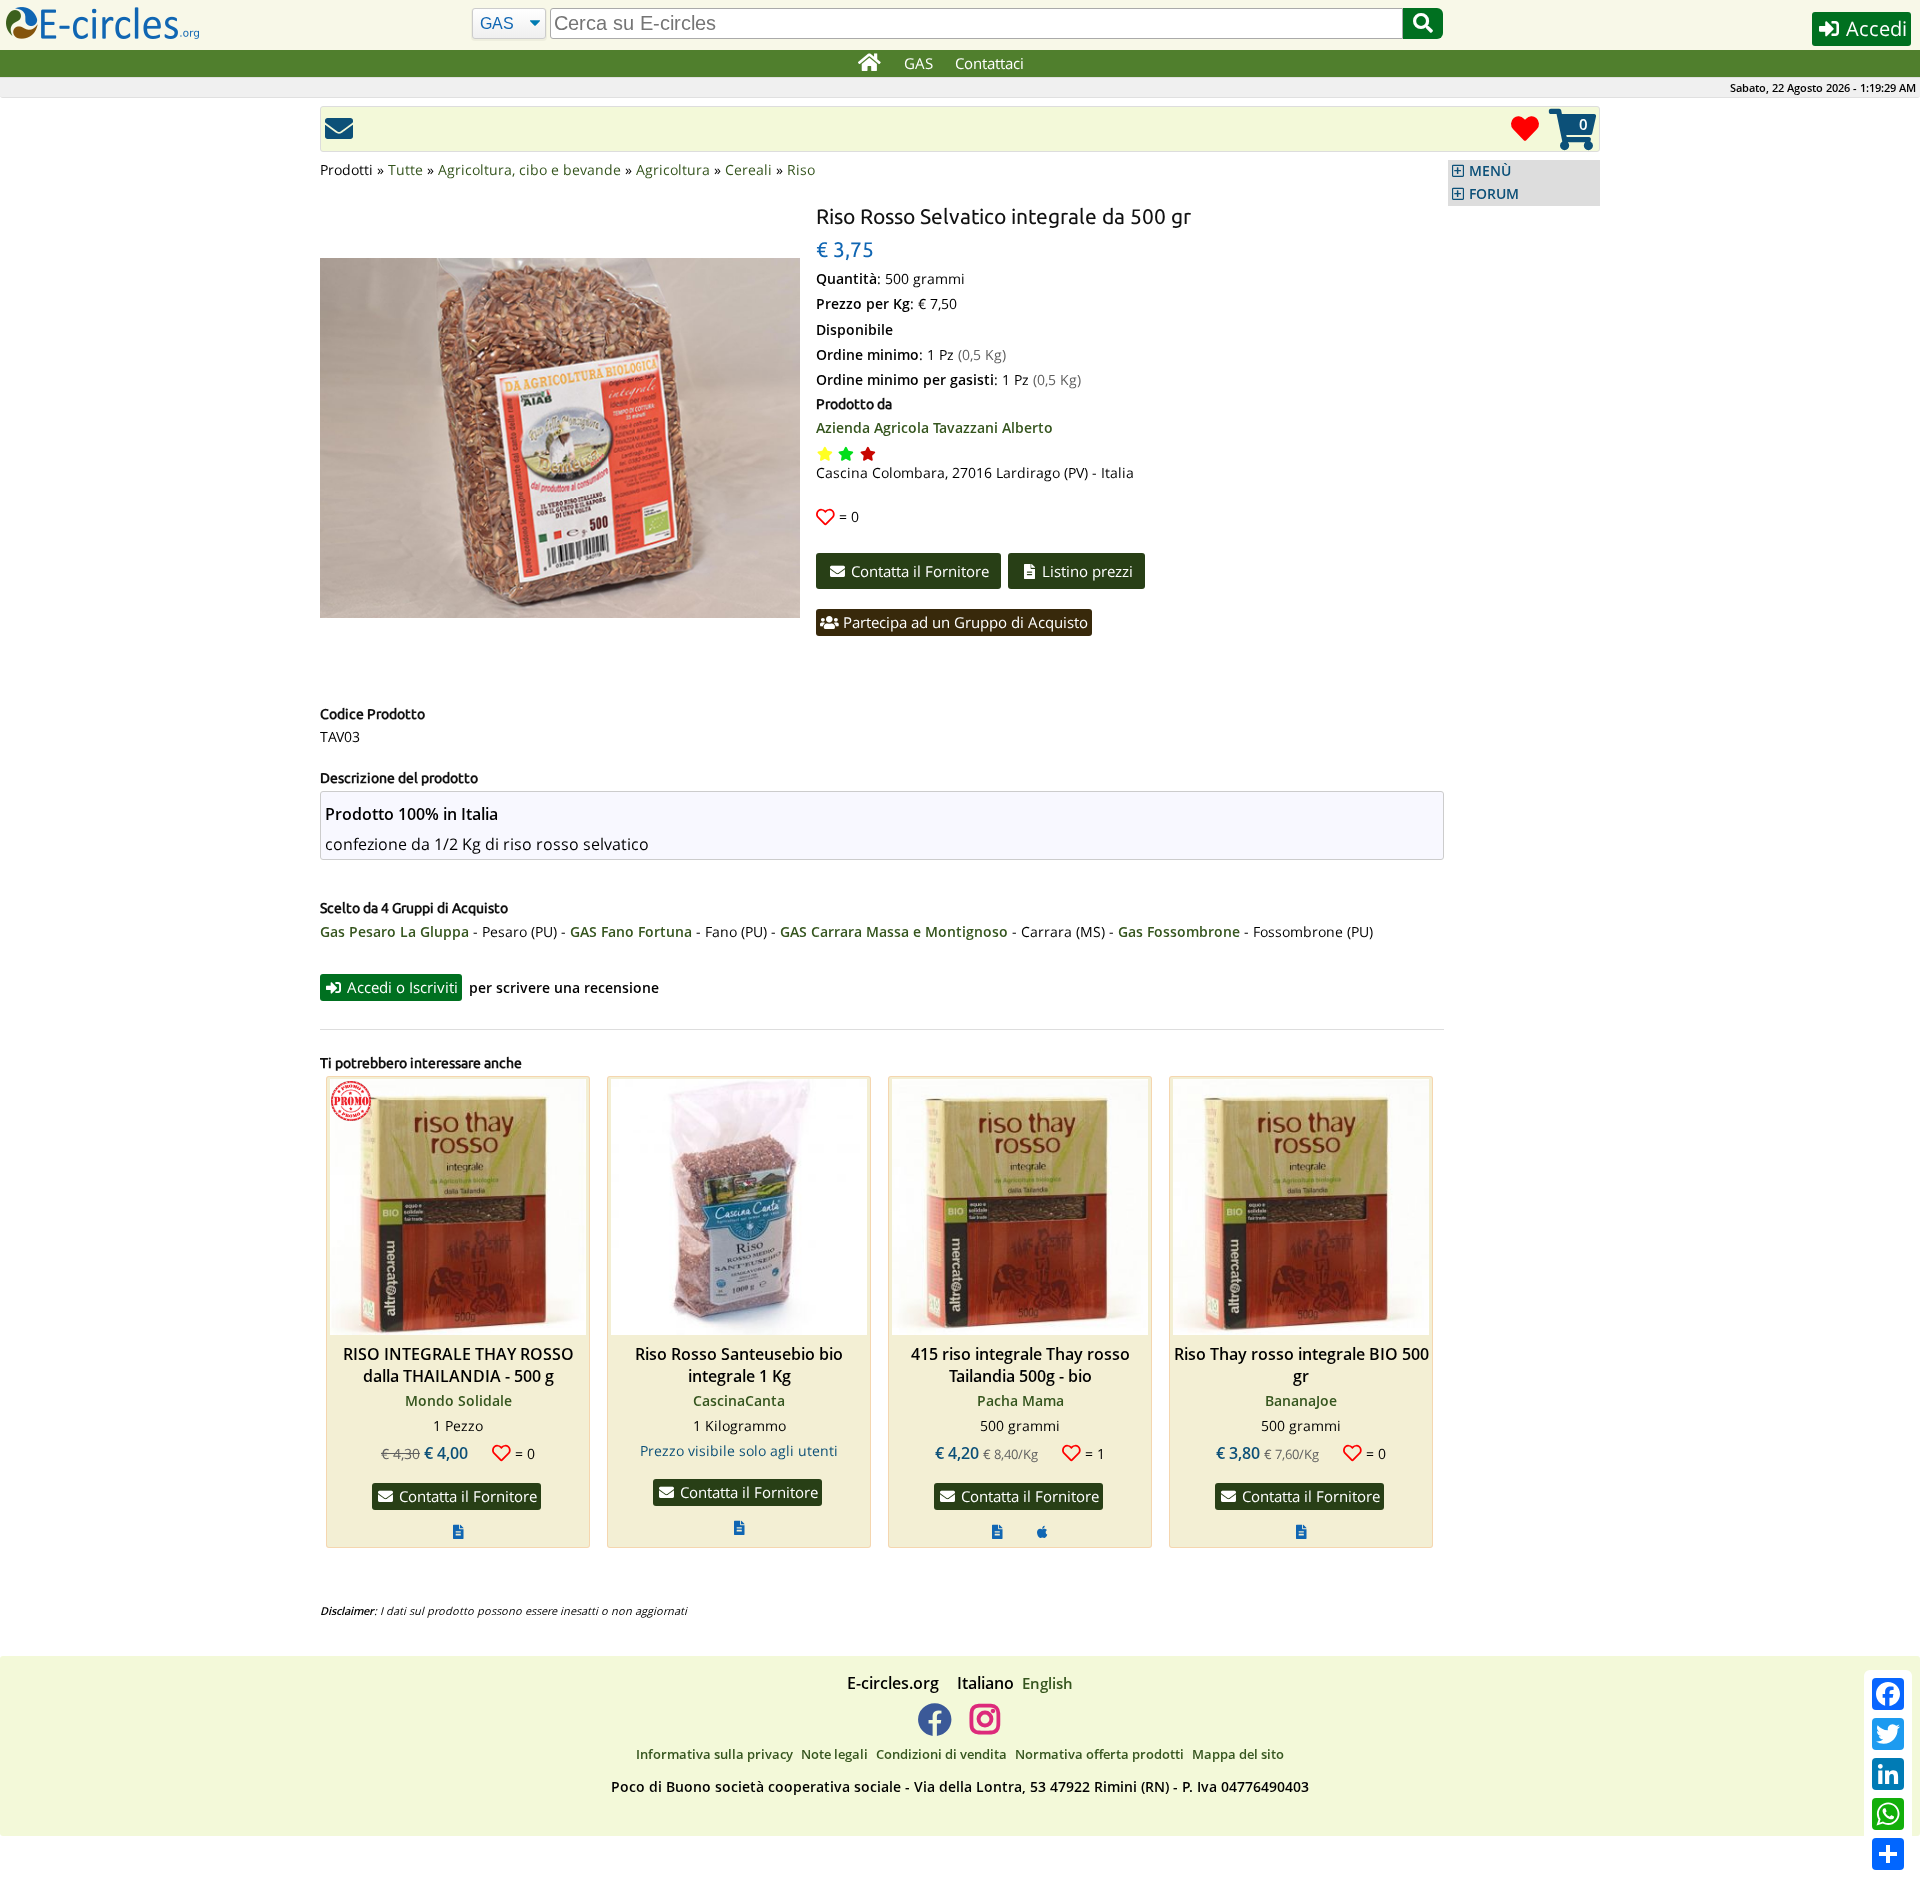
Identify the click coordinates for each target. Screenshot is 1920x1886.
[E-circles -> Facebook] (934, 1727)
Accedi (1874, 28)
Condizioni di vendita (941, 1754)
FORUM (1494, 194)
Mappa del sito (1238, 1754)
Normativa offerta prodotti (1099, 1754)
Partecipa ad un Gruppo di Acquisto (963, 622)
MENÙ (1490, 171)
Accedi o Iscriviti (400, 987)
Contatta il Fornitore (918, 571)
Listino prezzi (1085, 571)
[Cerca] (1423, 23)
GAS (918, 63)
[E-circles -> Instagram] (984, 1727)
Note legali (834, 1754)
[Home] (868, 64)
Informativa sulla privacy (714, 1754)
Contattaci (989, 63)
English (1047, 1683)
